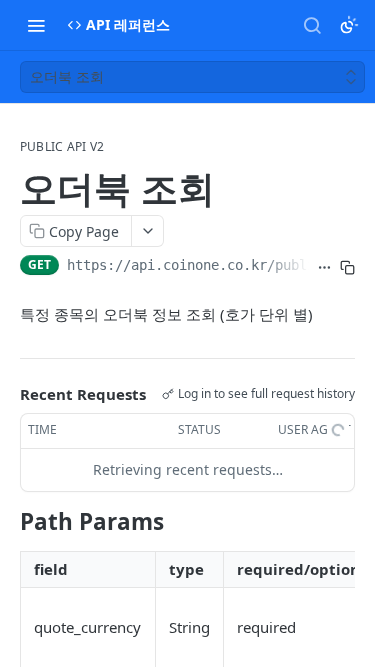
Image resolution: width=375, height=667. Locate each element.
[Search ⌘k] (312, 25)
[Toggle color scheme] (349, 25)
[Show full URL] (324, 267)
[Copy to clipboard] (347, 267)
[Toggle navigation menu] (36, 25)
